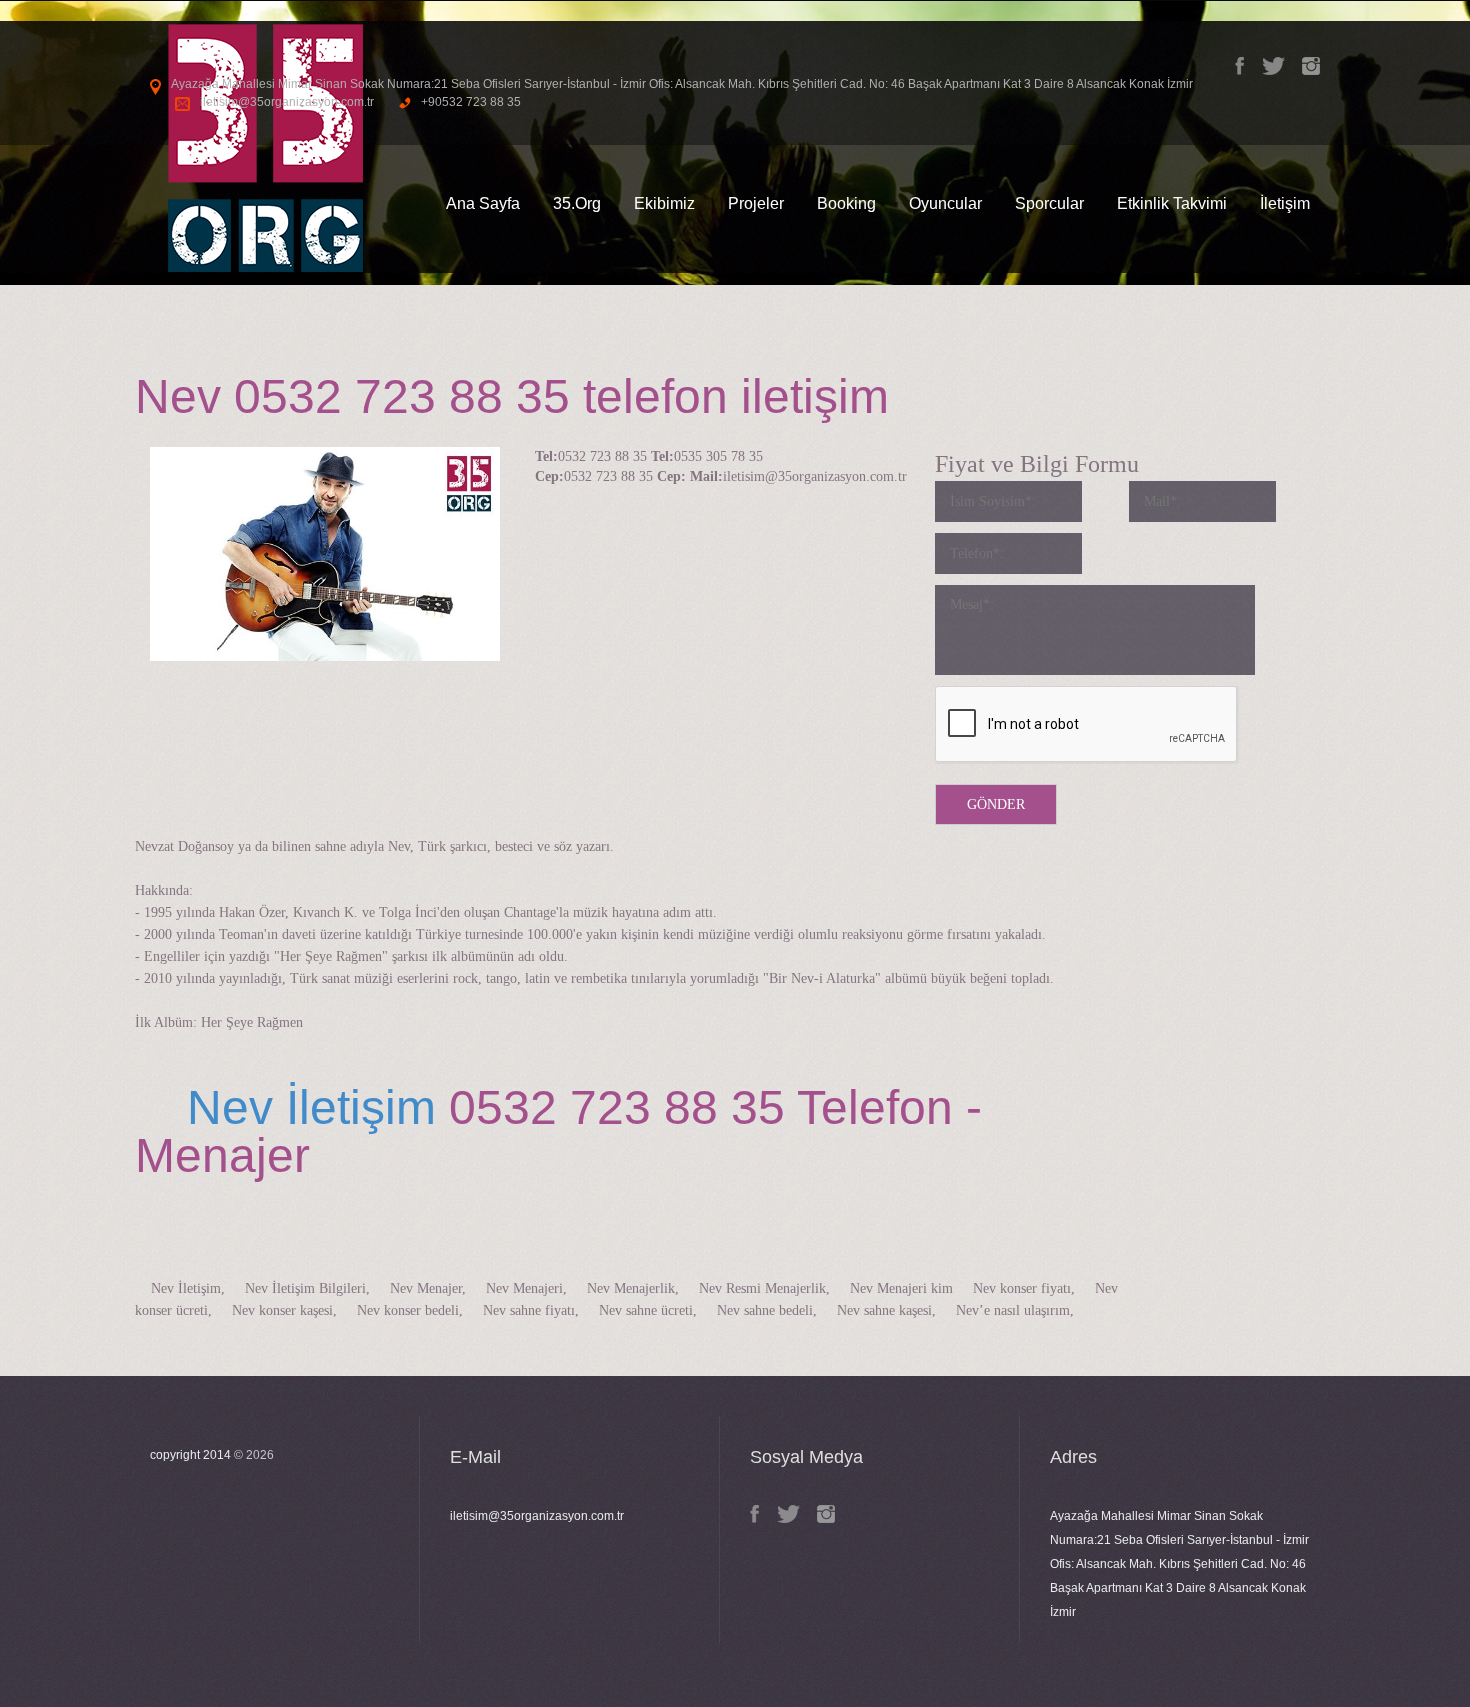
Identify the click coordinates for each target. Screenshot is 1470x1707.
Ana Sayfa (483, 203)
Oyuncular (945, 203)
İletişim (1285, 203)
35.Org (577, 203)
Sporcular (1049, 203)
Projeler (756, 203)
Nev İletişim (285, 1107)
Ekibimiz (664, 203)
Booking (846, 203)
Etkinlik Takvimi (1172, 203)
